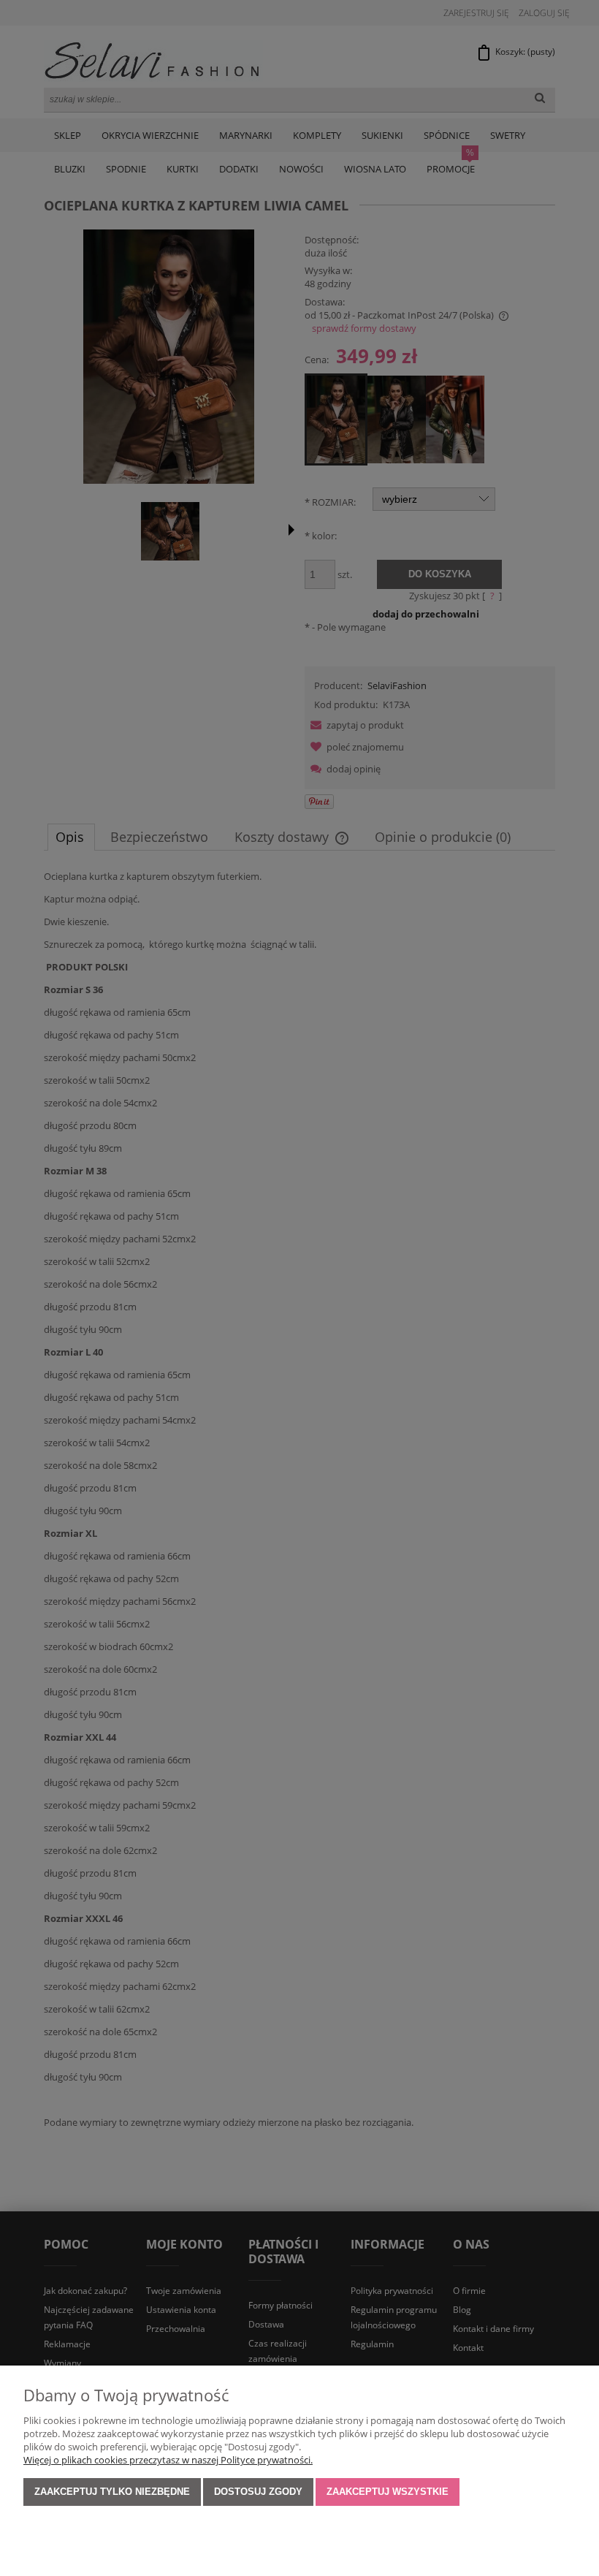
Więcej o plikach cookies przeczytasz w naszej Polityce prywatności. (168, 2460)
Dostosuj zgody (258, 2492)
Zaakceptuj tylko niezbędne (112, 2492)
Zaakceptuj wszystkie (388, 2492)
